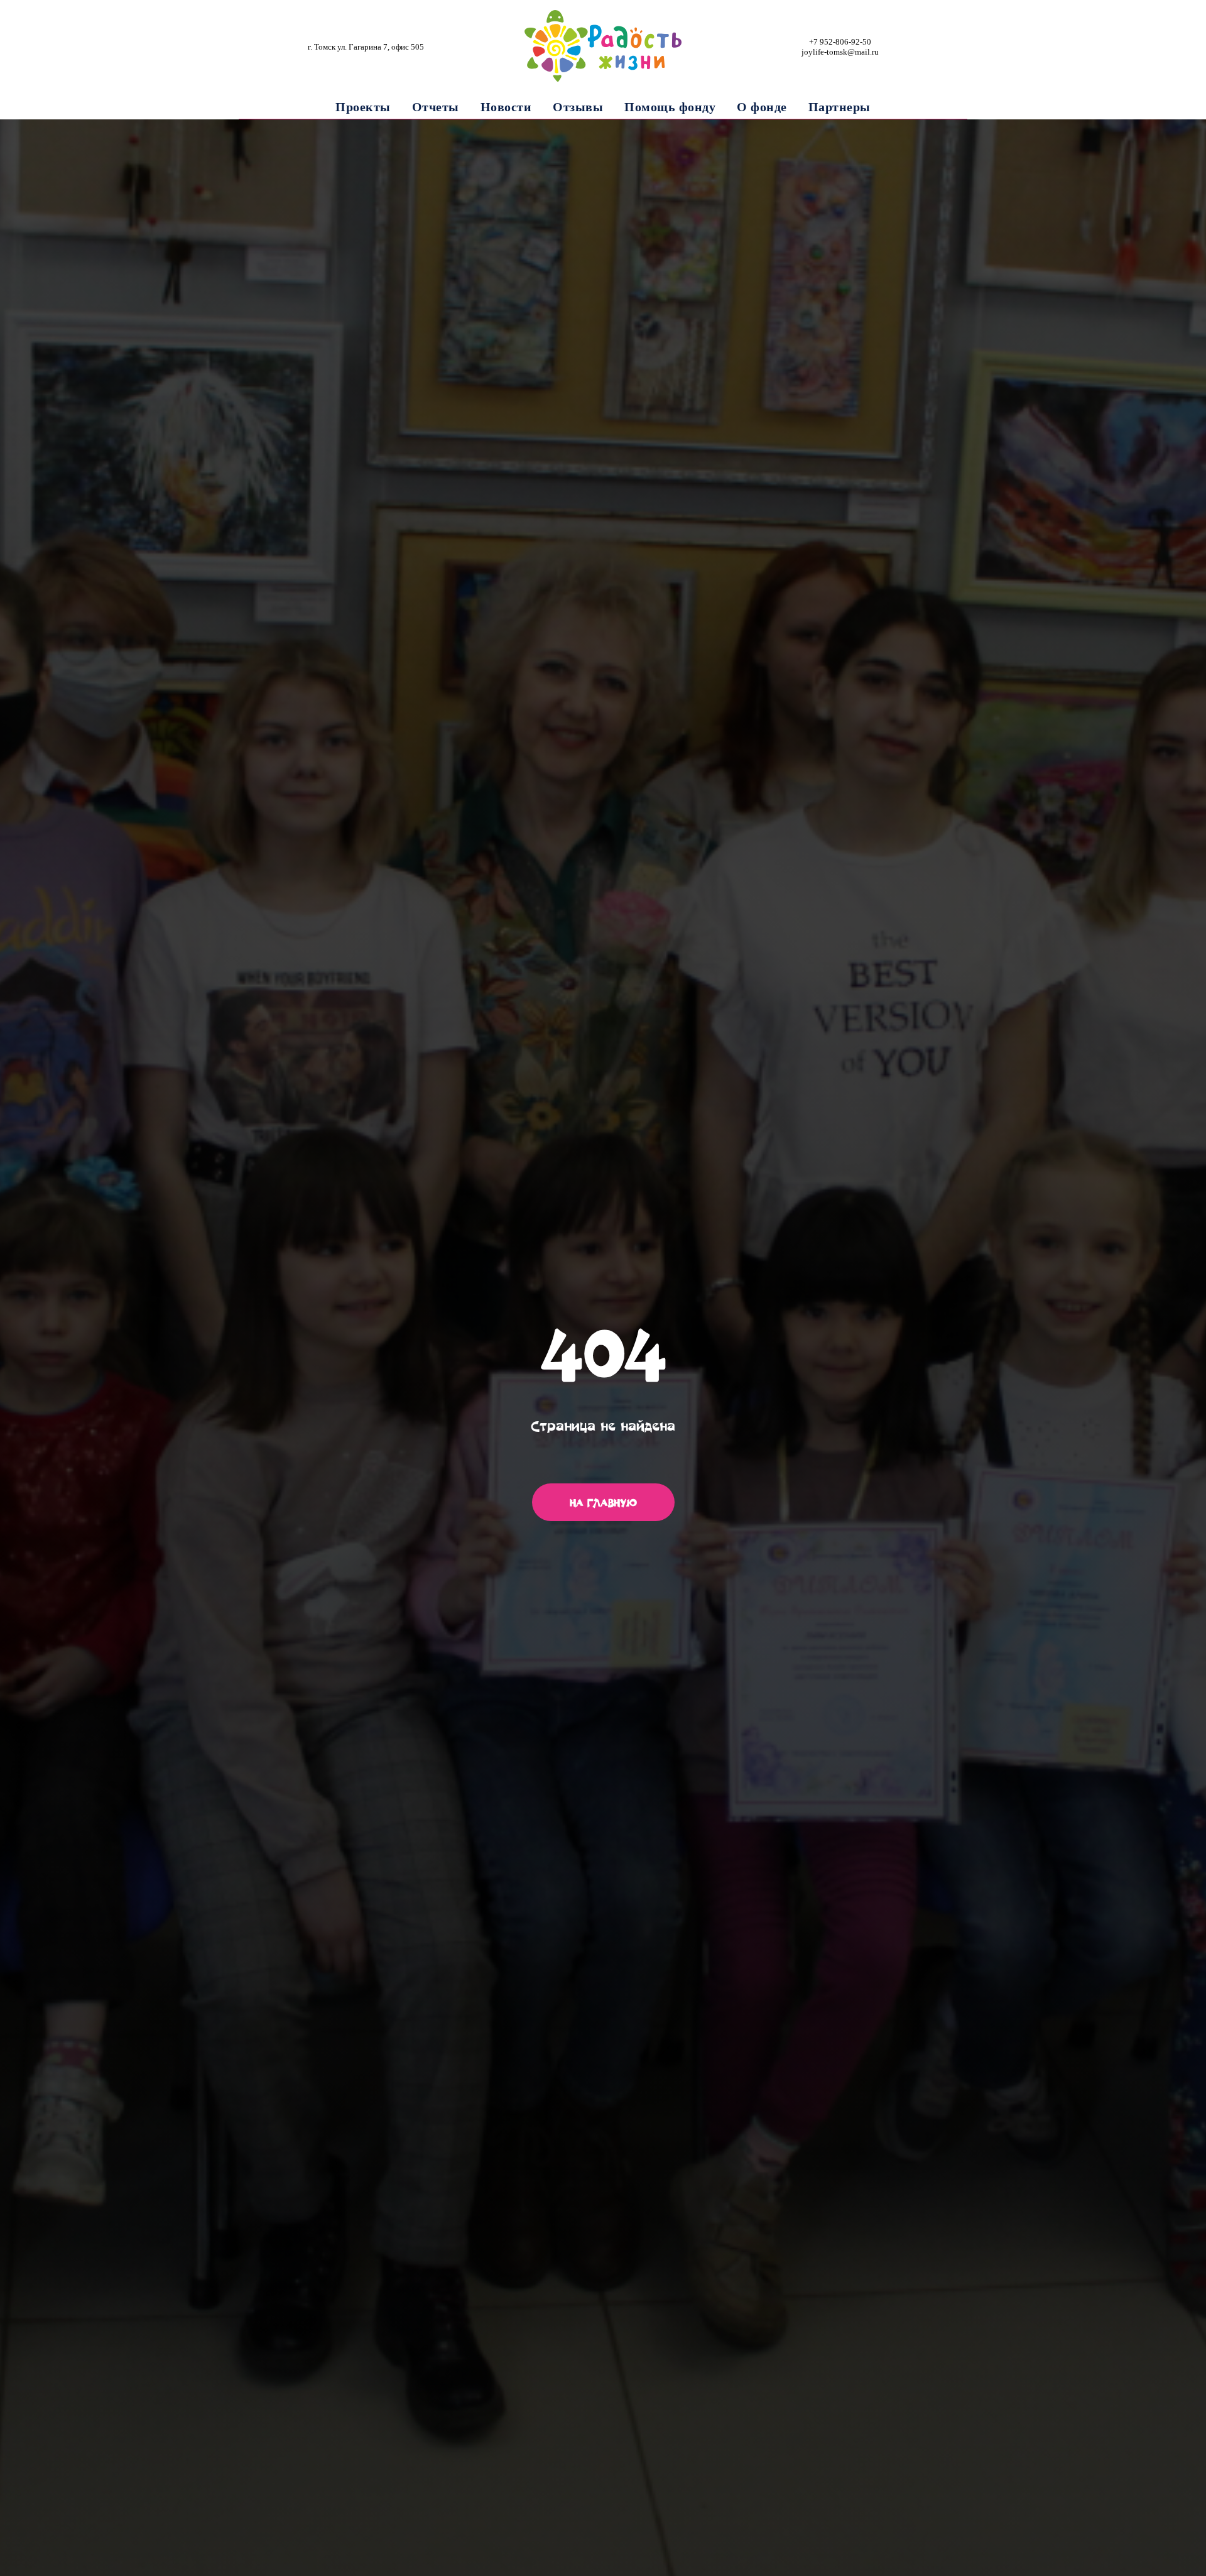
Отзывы (578, 107)
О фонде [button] (762, 107)
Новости (506, 107)
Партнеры (839, 107)
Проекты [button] (363, 107)
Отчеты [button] (436, 107)
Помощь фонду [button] (670, 107)
